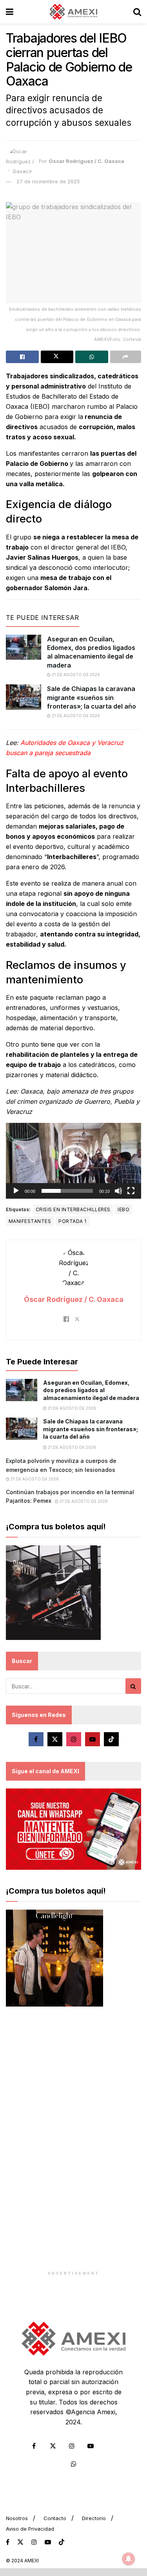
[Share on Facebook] (22, 357)
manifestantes (30, 1221)
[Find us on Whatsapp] (74, 2464)
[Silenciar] (118, 1191)
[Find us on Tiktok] (111, 1739)
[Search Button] (137, 12)
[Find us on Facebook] (36, 1739)
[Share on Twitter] (57, 357)
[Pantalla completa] (131, 1191)
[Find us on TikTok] (62, 2542)
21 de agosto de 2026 (75, 675)
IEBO (123, 1209)
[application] (73, 1161)
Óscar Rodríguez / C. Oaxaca (86, 161)
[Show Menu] (10, 12)
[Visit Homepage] (73, 12)
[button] (74, 1161)
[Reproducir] (16, 1191)
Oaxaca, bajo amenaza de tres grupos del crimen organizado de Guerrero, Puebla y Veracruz (73, 1101)
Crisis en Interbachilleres (73, 1209)
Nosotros (17, 2518)
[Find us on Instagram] (74, 1739)
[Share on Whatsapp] (92, 357)
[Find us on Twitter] (55, 1739)
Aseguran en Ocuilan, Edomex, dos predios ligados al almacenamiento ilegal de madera (91, 1390)
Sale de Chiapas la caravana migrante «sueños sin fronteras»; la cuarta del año (92, 697)
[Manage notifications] (129, 2559)
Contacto (55, 2518)
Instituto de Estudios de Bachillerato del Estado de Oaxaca (69, 396)
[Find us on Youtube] (93, 1739)
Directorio (94, 2518)
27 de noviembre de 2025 (48, 181)
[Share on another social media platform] (126, 357)
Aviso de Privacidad (30, 2529)
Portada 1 (72, 1221)
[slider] (67, 1191)
